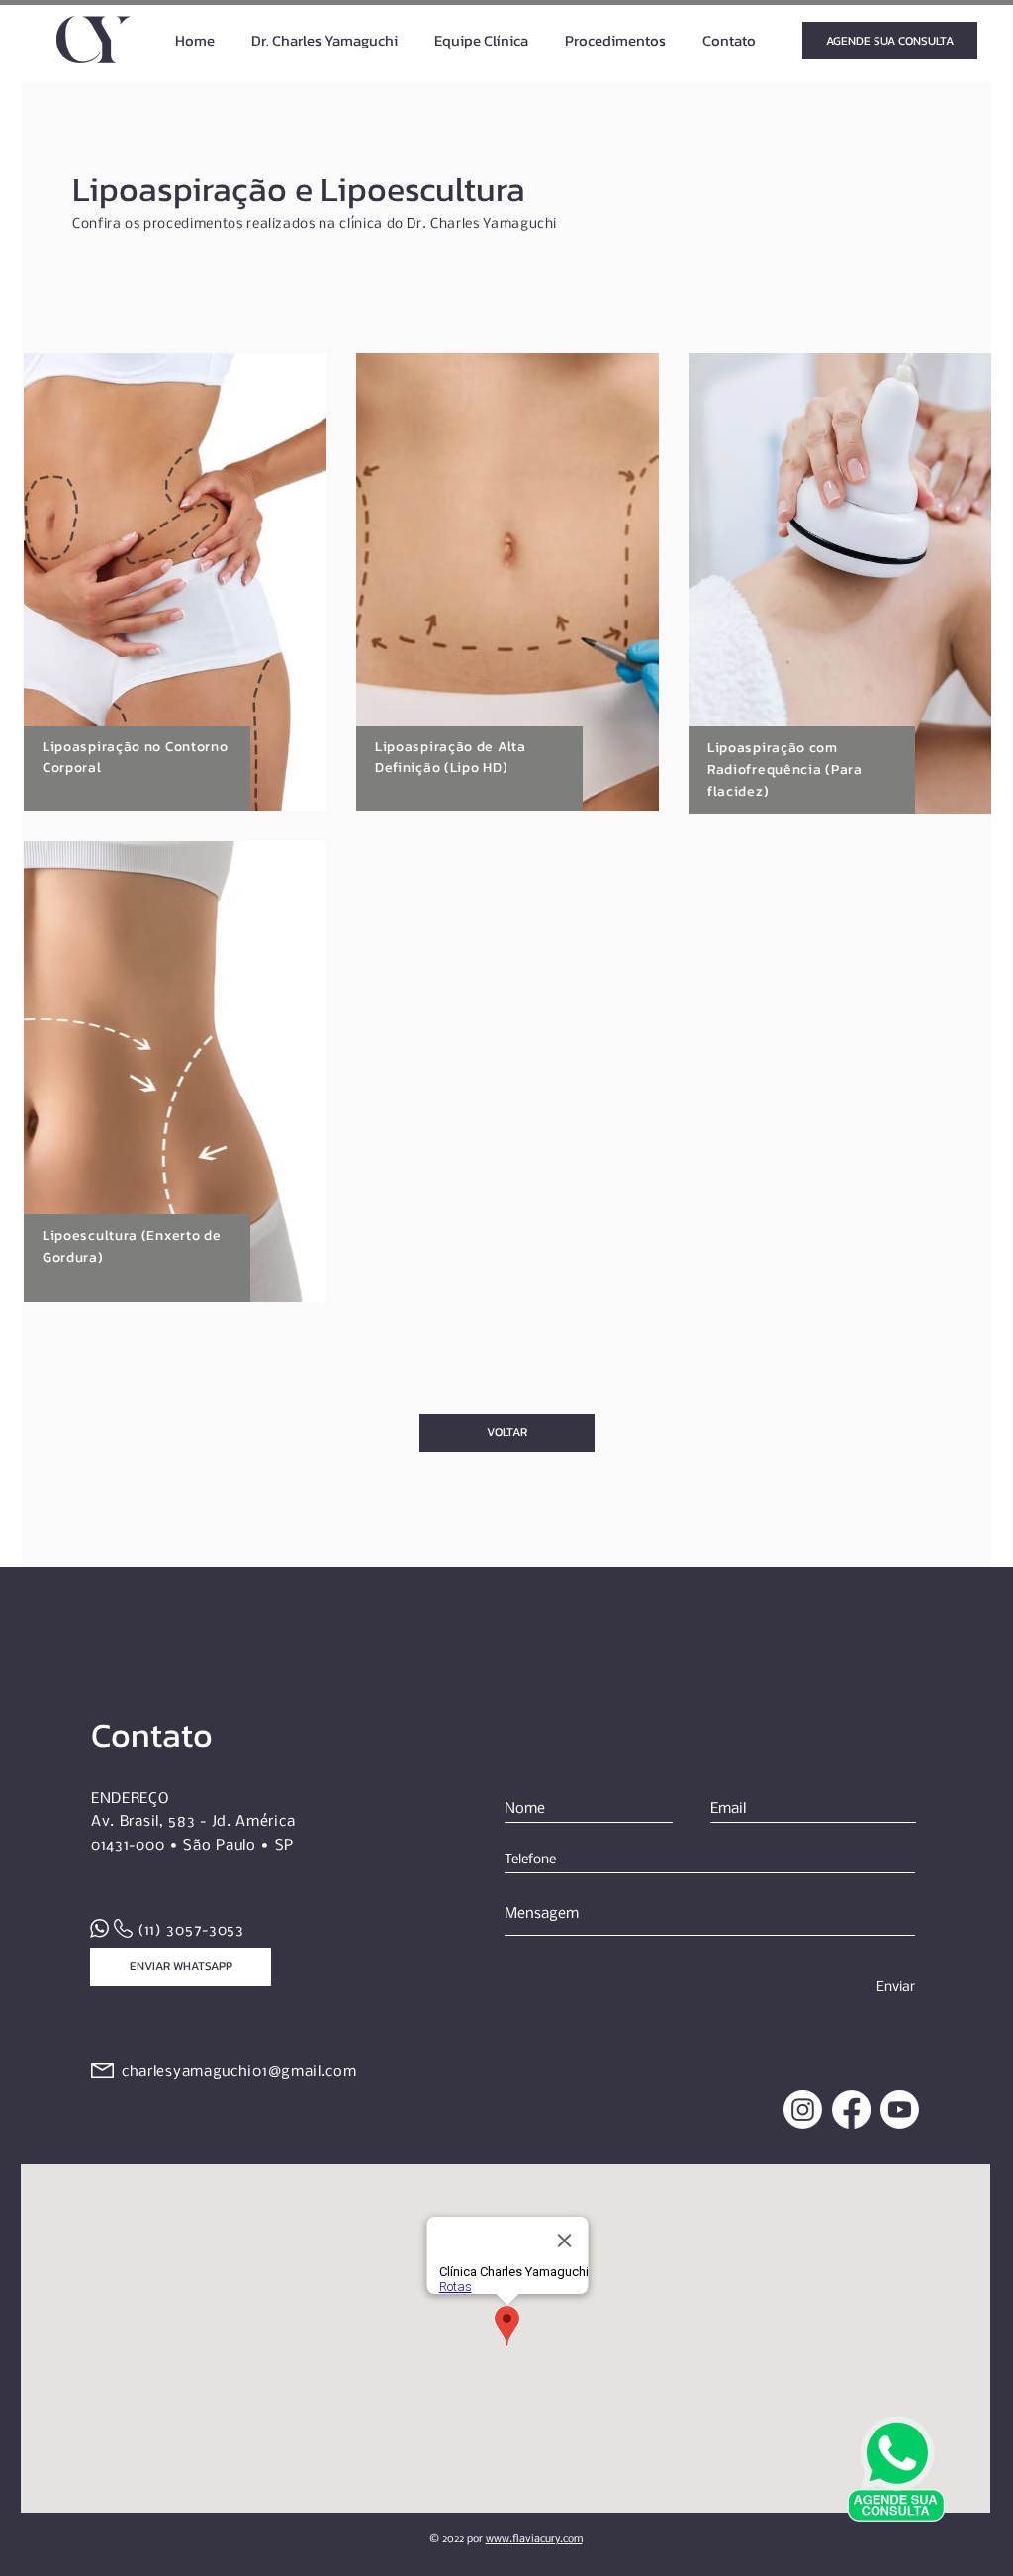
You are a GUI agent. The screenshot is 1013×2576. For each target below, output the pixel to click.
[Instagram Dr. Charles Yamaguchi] (803, 2109)
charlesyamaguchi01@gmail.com (239, 2072)
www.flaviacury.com (534, 2540)
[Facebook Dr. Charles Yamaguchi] (851, 2109)
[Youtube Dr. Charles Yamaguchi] (900, 2109)
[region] (175, 582)
